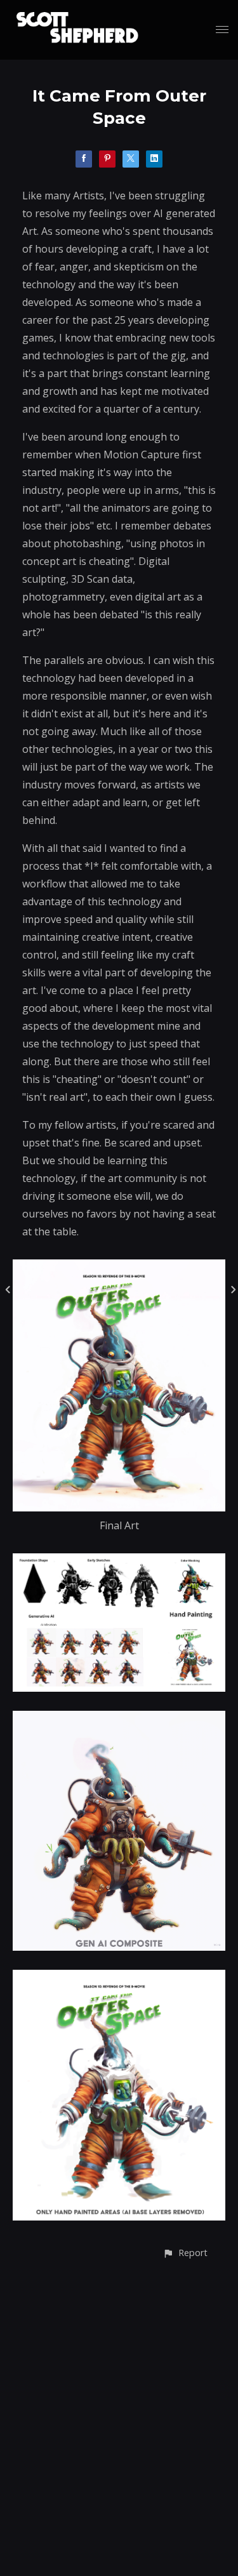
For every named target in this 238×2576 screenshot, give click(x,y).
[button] (185, 2253)
